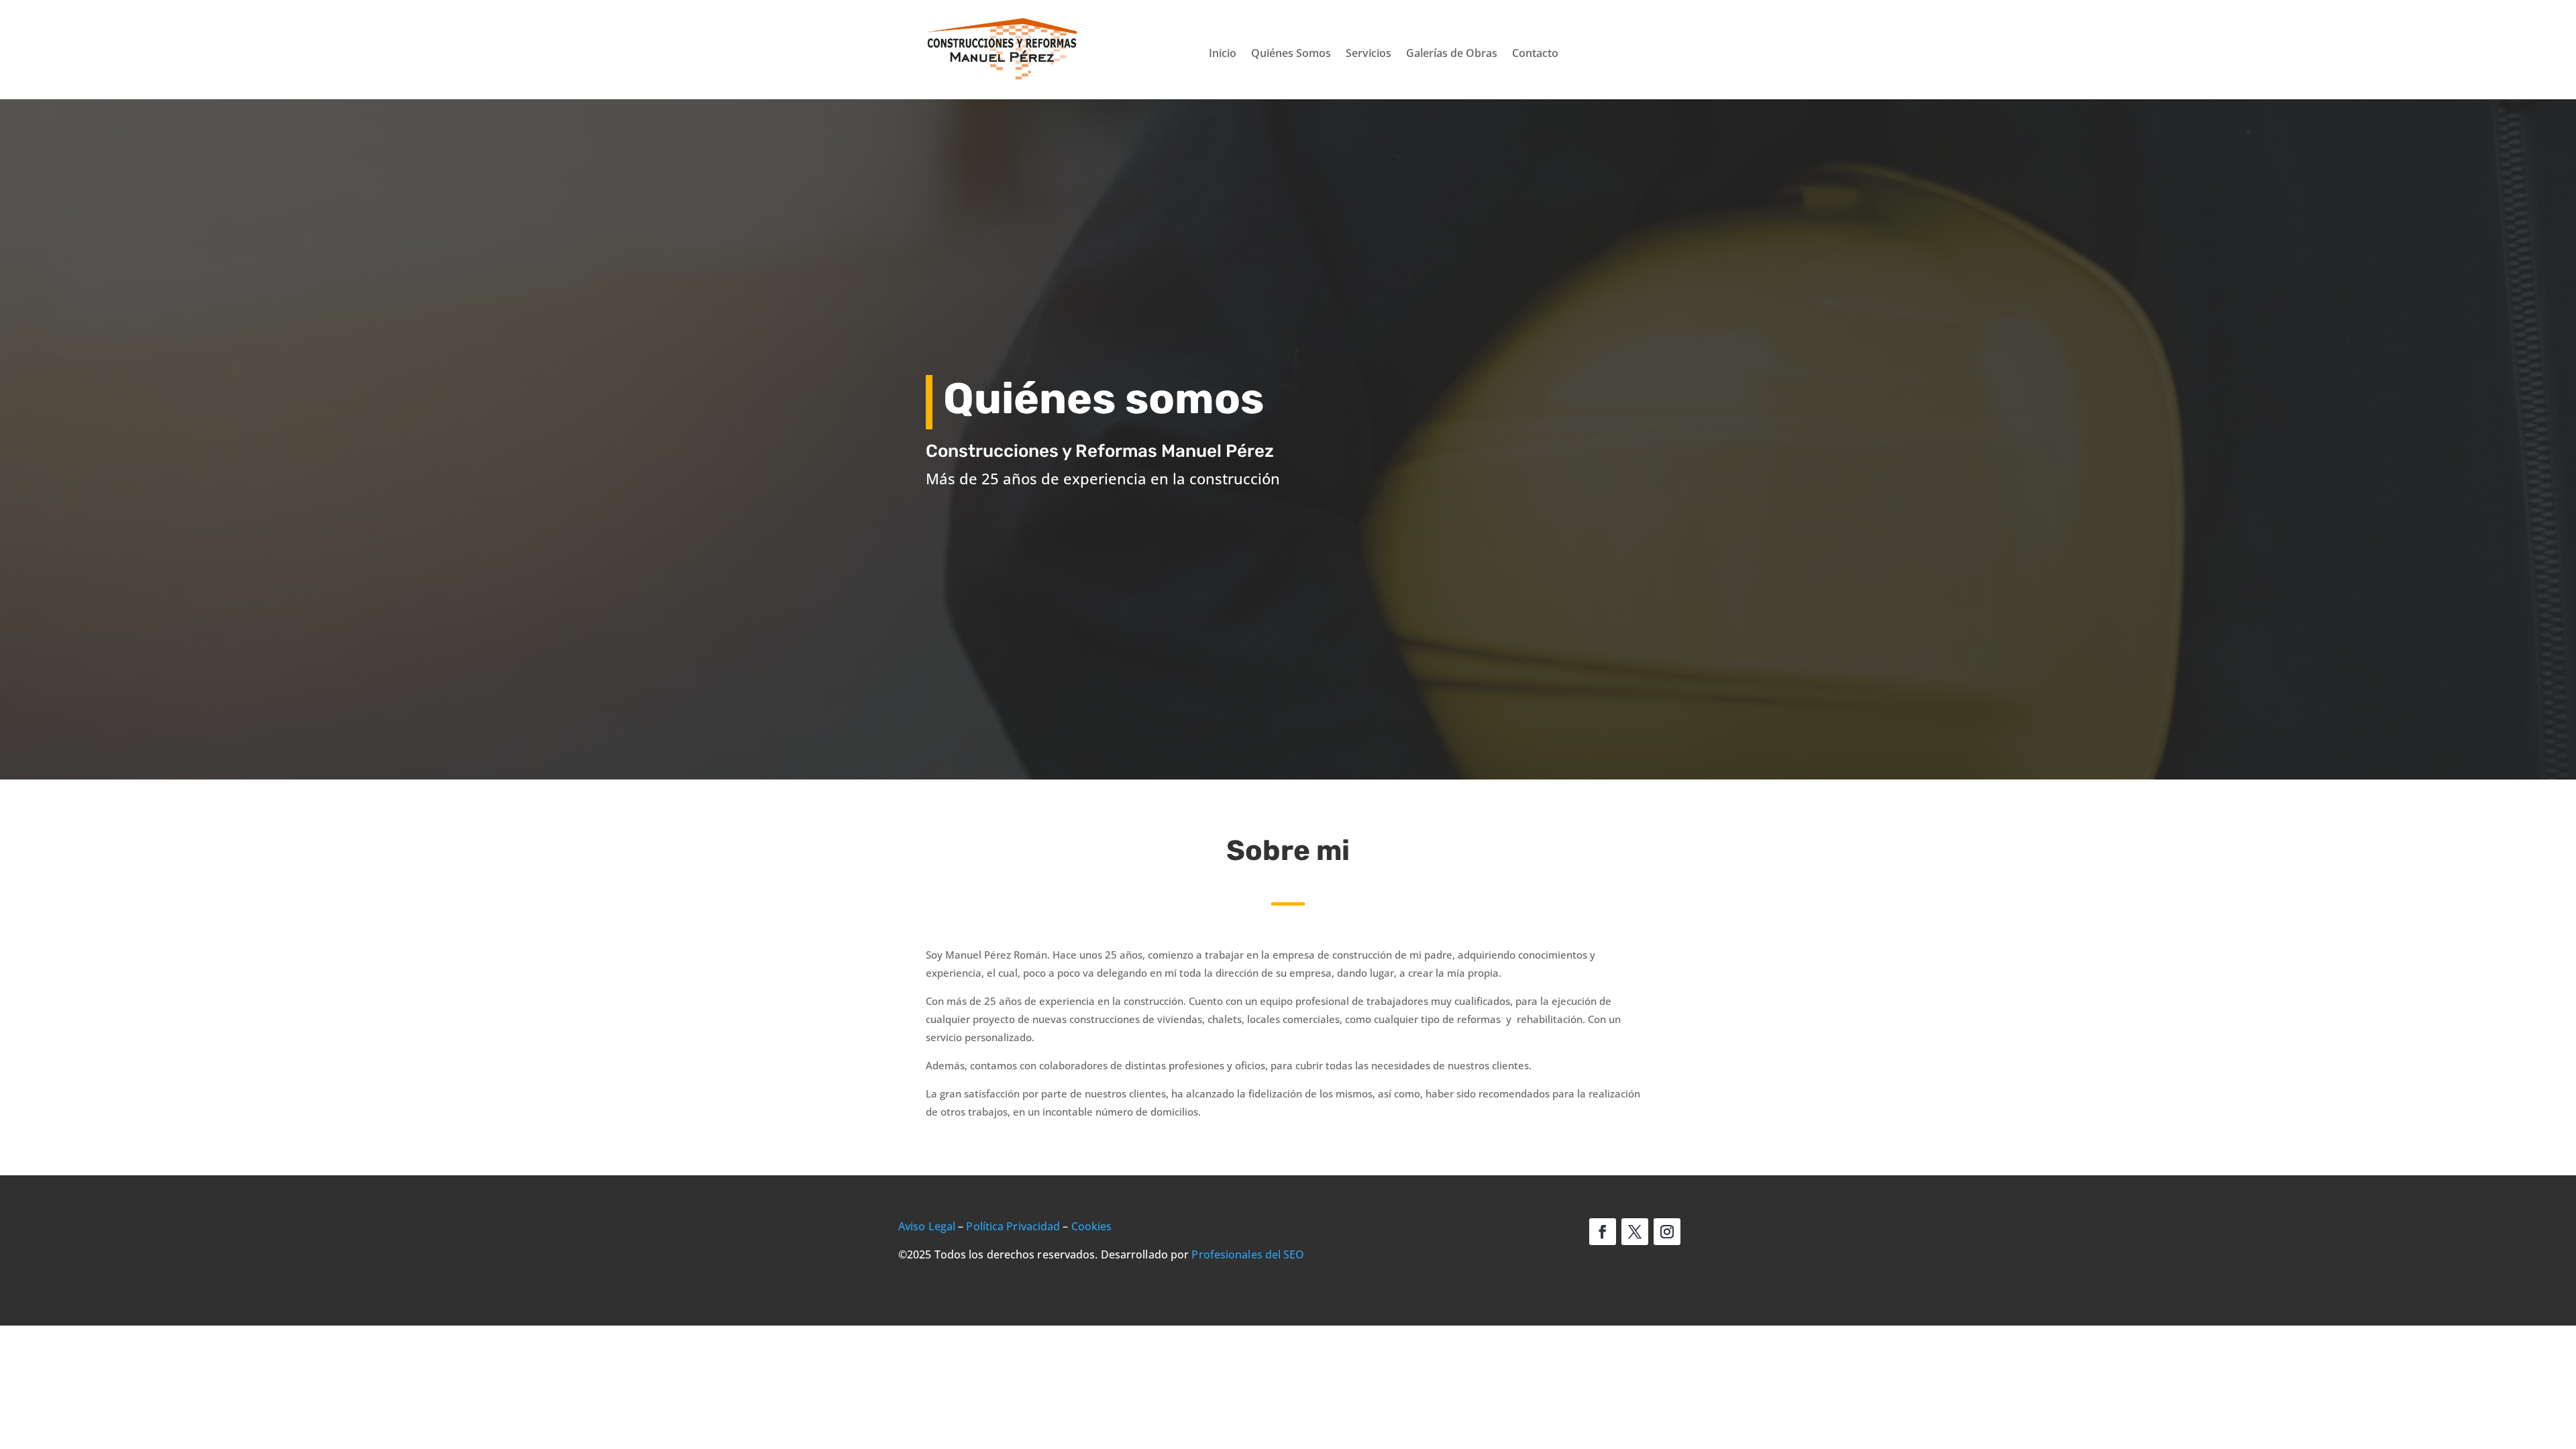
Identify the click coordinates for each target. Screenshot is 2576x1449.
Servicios (1368, 54)
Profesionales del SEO (1248, 1254)
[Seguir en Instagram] (1667, 1232)
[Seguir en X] (1635, 1232)
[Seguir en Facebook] (1603, 1232)
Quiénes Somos (1291, 54)
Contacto (1535, 54)
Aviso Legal (927, 1226)
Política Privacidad (1013, 1226)
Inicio (1223, 54)
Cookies (1092, 1226)
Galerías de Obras (1452, 54)
